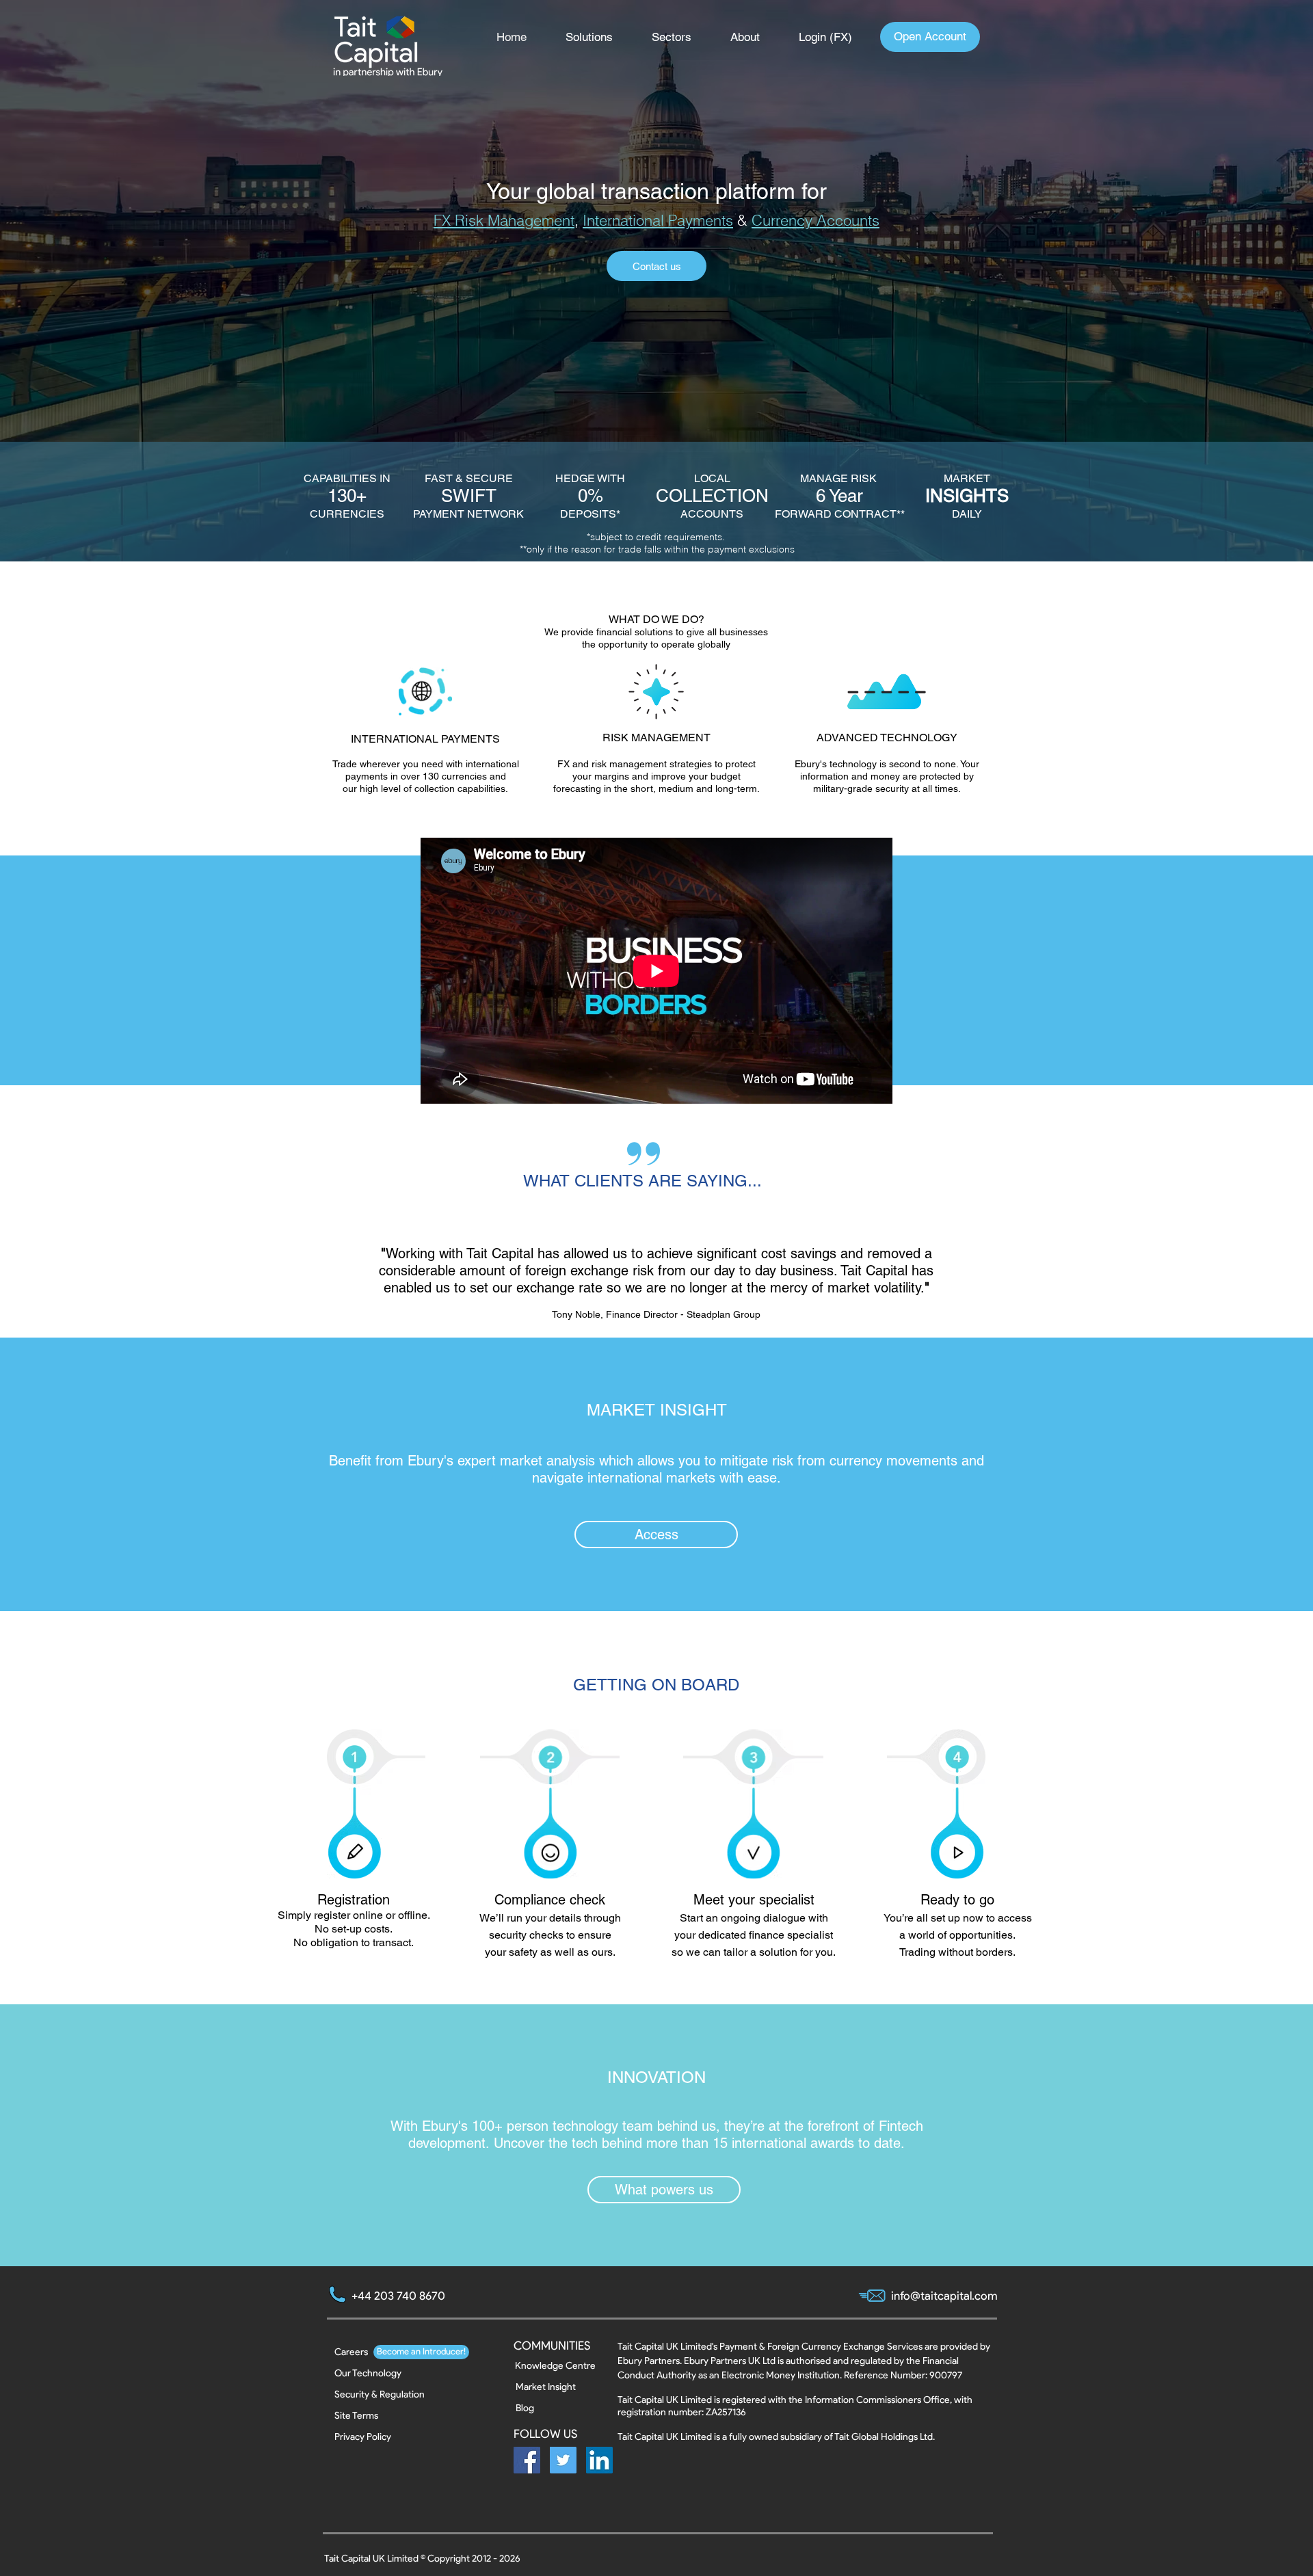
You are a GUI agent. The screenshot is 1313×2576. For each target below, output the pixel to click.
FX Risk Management (504, 220)
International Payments (658, 220)
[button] (598, 37)
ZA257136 (726, 2412)
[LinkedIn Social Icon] (599, 2460)
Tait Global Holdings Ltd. (885, 2437)
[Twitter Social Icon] (563, 2460)
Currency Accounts (815, 220)
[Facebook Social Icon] (527, 2460)
